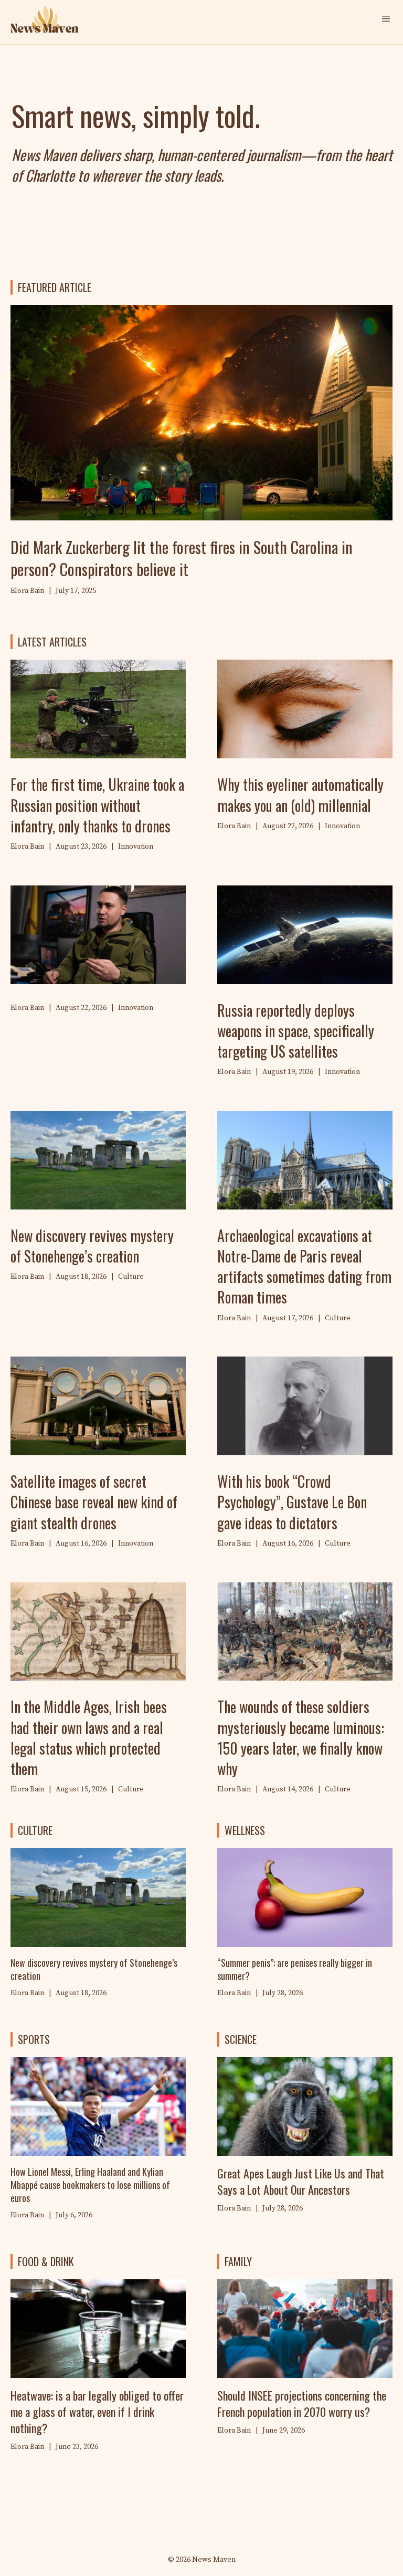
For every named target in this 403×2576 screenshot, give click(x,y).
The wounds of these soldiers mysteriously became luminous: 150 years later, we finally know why (301, 1738)
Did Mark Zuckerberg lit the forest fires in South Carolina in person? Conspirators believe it (182, 558)
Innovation (136, 847)
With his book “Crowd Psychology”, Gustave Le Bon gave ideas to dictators (292, 1502)
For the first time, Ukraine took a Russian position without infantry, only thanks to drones (97, 805)
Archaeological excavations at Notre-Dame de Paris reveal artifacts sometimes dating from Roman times (304, 1266)
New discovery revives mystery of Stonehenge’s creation (92, 1246)
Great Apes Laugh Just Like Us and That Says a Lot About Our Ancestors (301, 2181)
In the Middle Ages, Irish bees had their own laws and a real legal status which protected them (89, 1738)
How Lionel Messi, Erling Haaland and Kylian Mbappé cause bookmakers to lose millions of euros (90, 2185)
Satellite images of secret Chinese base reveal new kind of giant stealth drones (94, 1502)
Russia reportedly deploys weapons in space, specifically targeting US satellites (296, 1031)
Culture (131, 1277)
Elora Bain (234, 1993)
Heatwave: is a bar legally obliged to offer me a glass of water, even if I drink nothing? (97, 2412)
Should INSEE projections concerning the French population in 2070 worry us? (302, 2403)
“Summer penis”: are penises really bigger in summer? (295, 1969)
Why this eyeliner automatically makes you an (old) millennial (300, 795)
